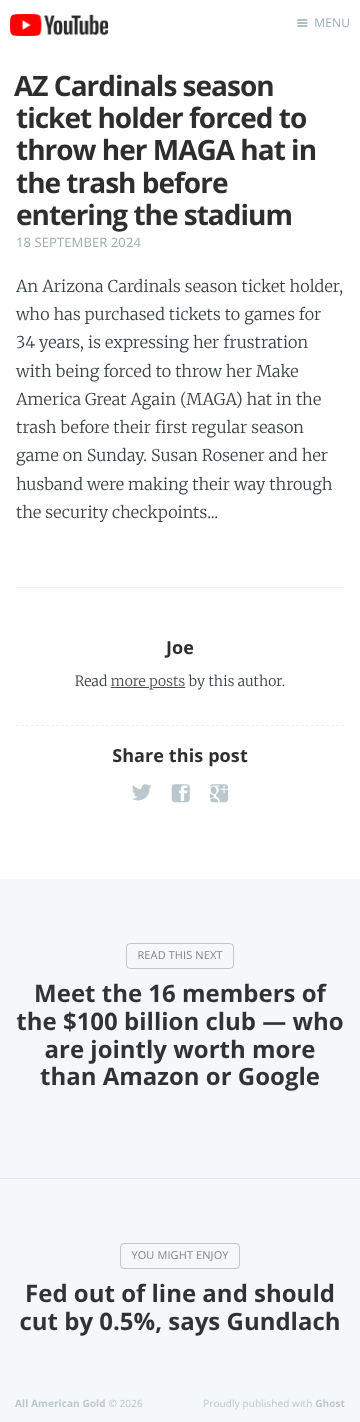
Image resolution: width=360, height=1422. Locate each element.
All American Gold (60, 1403)
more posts (148, 681)
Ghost (330, 1403)
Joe (180, 648)
